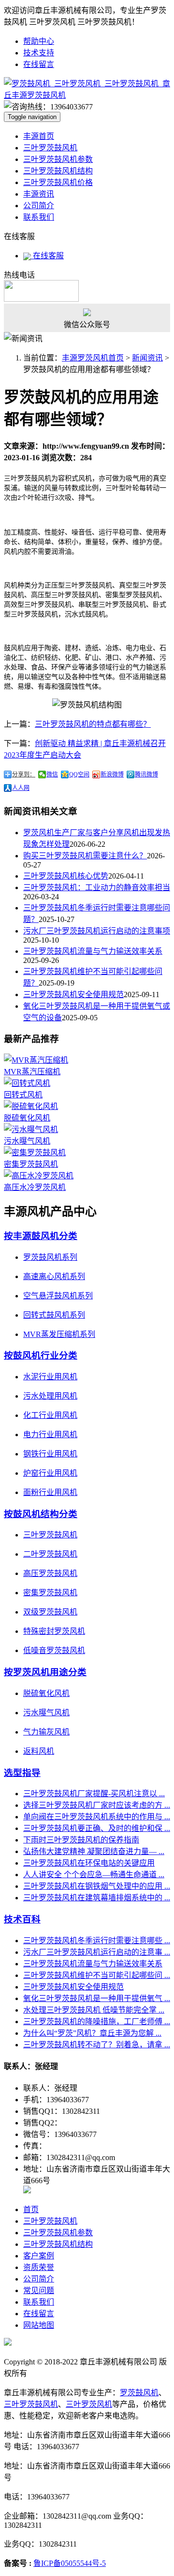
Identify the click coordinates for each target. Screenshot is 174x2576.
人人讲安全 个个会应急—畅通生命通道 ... (94, 1875)
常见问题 (39, 2290)
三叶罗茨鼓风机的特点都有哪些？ (93, 724)
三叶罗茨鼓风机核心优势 (66, 876)
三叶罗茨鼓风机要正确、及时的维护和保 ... (97, 1828)
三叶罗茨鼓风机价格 (58, 182)
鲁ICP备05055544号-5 (70, 2563)
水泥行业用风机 (50, 1377)
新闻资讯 (147, 358)
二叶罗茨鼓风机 (50, 1554)
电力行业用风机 (50, 1435)
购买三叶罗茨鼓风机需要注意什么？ (85, 856)
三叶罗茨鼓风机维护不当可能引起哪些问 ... (97, 1975)
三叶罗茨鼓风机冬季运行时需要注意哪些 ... (97, 1941)
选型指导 (22, 1773)
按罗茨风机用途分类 (45, 1672)
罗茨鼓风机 (139, 2393)
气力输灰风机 (46, 1732)
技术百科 (22, 1919)
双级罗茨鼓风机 (50, 1612)
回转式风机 (23, 1095)
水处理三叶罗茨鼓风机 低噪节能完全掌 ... (94, 2010)
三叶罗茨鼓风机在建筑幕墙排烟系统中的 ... (97, 1898)
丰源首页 (39, 136)
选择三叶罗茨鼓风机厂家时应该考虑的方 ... (97, 1805)
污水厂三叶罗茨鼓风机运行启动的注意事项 (97, 931)
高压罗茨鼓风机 (50, 1573)
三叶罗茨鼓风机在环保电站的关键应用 (89, 1863)
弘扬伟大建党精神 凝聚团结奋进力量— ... (94, 1851)
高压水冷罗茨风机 (35, 1187)
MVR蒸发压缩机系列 (59, 1334)
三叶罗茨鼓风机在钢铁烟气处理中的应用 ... (97, 1886)
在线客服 (47, 256)
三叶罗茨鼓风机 (50, 148)
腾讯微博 (146, 774)
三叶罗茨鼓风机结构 (58, 171)
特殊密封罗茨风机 (54, 1631)
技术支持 (39, 53)
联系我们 (39, 217)
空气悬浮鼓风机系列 (58, 1296)
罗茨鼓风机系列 (50, 1257)
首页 (31, 2209)
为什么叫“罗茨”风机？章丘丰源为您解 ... (92, 2033)
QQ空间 (79, 774)
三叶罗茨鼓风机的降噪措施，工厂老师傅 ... (97, 2022)
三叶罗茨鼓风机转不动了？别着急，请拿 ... (97, 2045)
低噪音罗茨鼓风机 (54, 1650)
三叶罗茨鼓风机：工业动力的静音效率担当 (97, 888)
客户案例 (39, 2256)
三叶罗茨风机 (89, 2404)
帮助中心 (39, 41)
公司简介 (39, 206)
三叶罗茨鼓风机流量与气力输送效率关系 (93, 951)
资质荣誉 (39, 2267)
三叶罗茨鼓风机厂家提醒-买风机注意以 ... (94, 1794)
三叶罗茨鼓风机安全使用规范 (73, 994)
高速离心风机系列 (54, 1276)
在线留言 (39, 64)
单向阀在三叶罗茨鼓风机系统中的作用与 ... (97, 1817)
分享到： (24, 774)
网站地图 (39, 2325)
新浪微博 (112, 774)
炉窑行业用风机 (50, 1473)
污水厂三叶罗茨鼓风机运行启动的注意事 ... (97, 1952)
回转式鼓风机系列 (54, 1315)
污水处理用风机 (50, 1396)
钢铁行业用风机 (50, 1454)
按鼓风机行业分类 (41, 1355)
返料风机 (39, 1751)
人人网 (21, 788)
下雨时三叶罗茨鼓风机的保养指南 (81, 1840)
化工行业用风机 (50, 1415)
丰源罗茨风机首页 (93, 358)
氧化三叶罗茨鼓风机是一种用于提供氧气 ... (97, 1998)
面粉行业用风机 (50, 1492)
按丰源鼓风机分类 (41, 1236)
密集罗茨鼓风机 (31, 1164)
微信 (52, 774)
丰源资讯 (39, 194)
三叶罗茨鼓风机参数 (58, 159)
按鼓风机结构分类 (41, 1514)
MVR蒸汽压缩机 (32, 1072)
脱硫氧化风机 (27, 1118)
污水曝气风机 (27, 1141)
